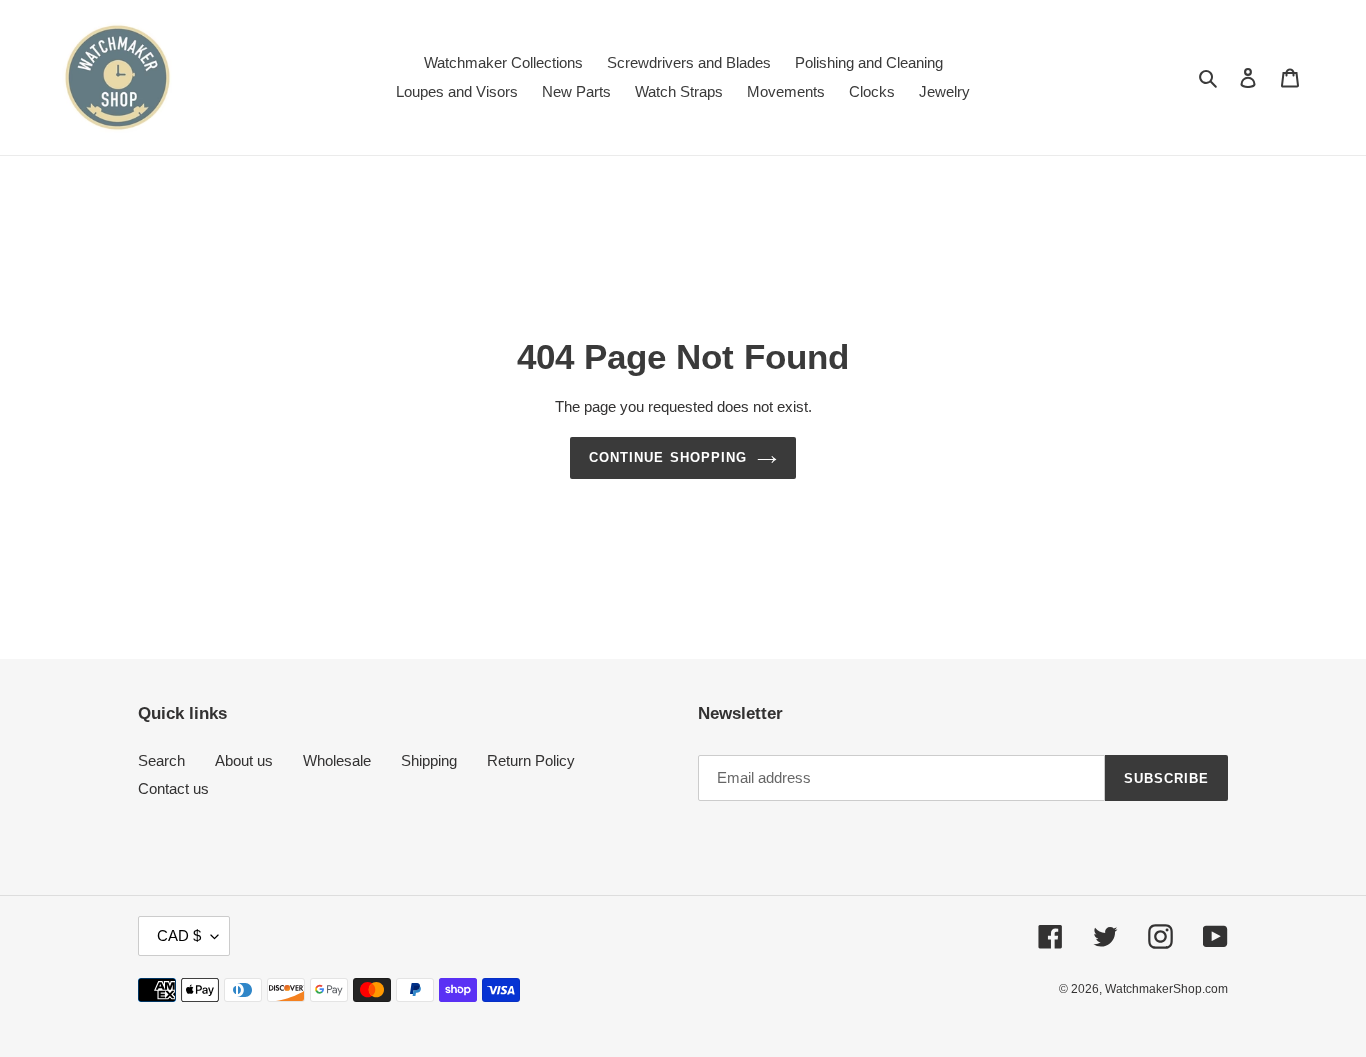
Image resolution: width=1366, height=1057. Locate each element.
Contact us (173, 788)
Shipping (429, 760)
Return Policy (531, 760)
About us (244, 760)
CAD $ (179, 935)
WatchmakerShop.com (1166, 989)
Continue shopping (668, 457)
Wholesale (337, 760)
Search (161, 760)
